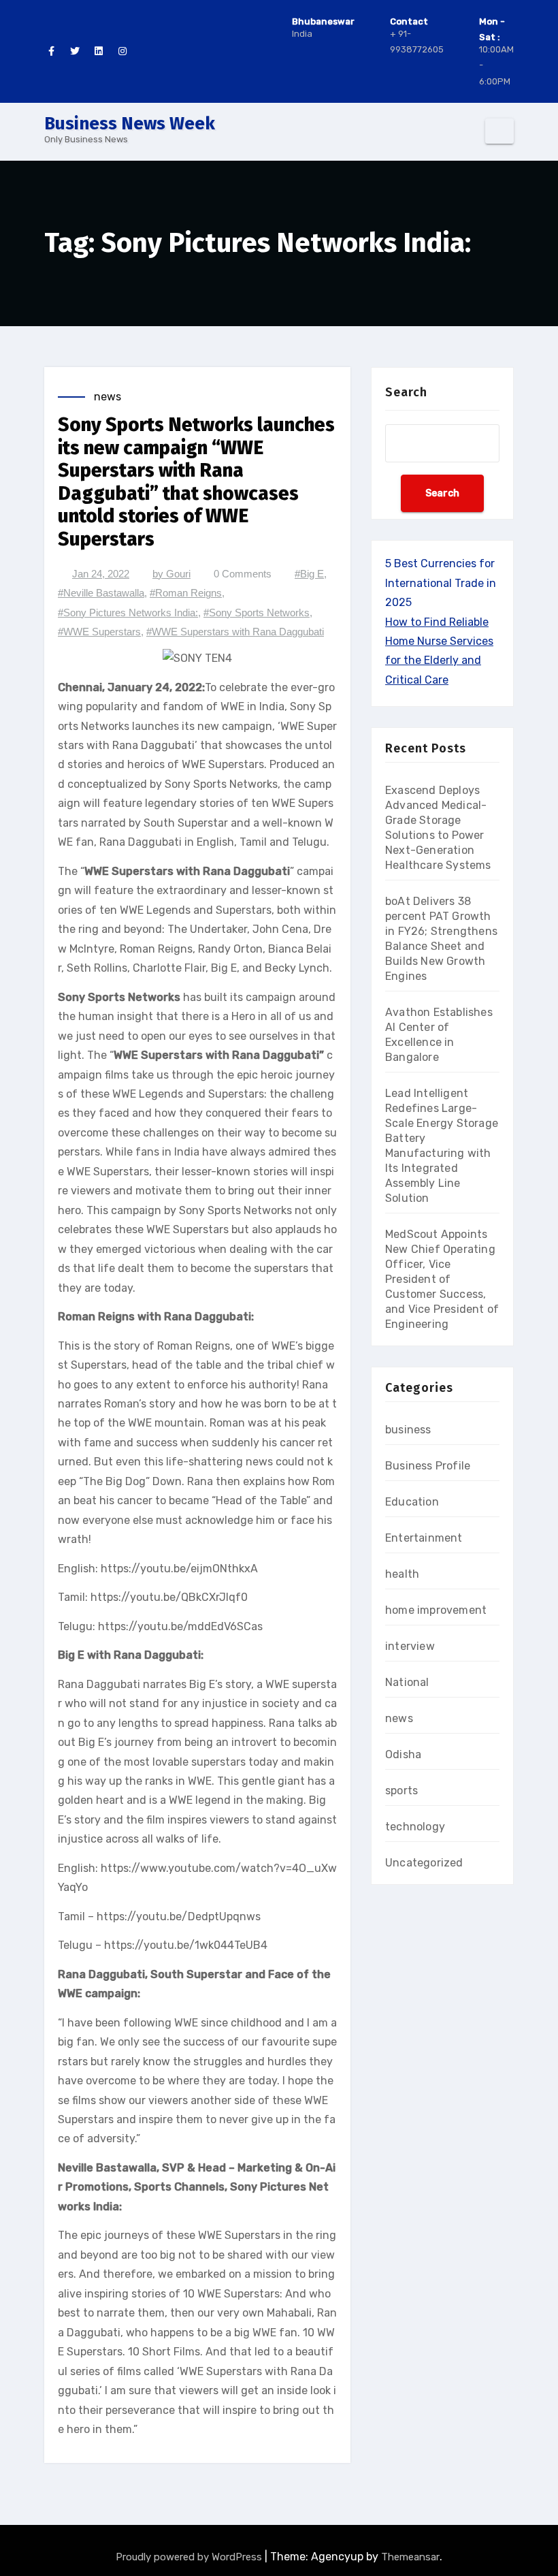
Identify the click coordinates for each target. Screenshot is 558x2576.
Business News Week (130, 124)
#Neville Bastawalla (101, 593)
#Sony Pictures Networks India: (128, 613)
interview (410, 1646)
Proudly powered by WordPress (190, 2557)
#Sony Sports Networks (257, 613)
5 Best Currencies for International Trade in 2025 (441, 583)
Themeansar (410, 2557)
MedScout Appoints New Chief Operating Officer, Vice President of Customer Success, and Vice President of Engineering (442, 1279)
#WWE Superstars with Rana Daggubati (235, 632)
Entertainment (424, 1538)
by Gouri (171, 574)
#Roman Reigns (186, 593)
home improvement (436, 1610)
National (407, 1682)
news (108, 397)
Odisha (403, 1754)
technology (415, 1827)
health (402, 1574)
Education (412, 1502)
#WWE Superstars (99, 632)
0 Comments (243, 574)
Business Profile (428, 1466)
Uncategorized (424, 1863)
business (408, 1430)
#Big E (309, 574)
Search (406, 392)
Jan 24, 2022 (101, 574)
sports (401, 1791)
